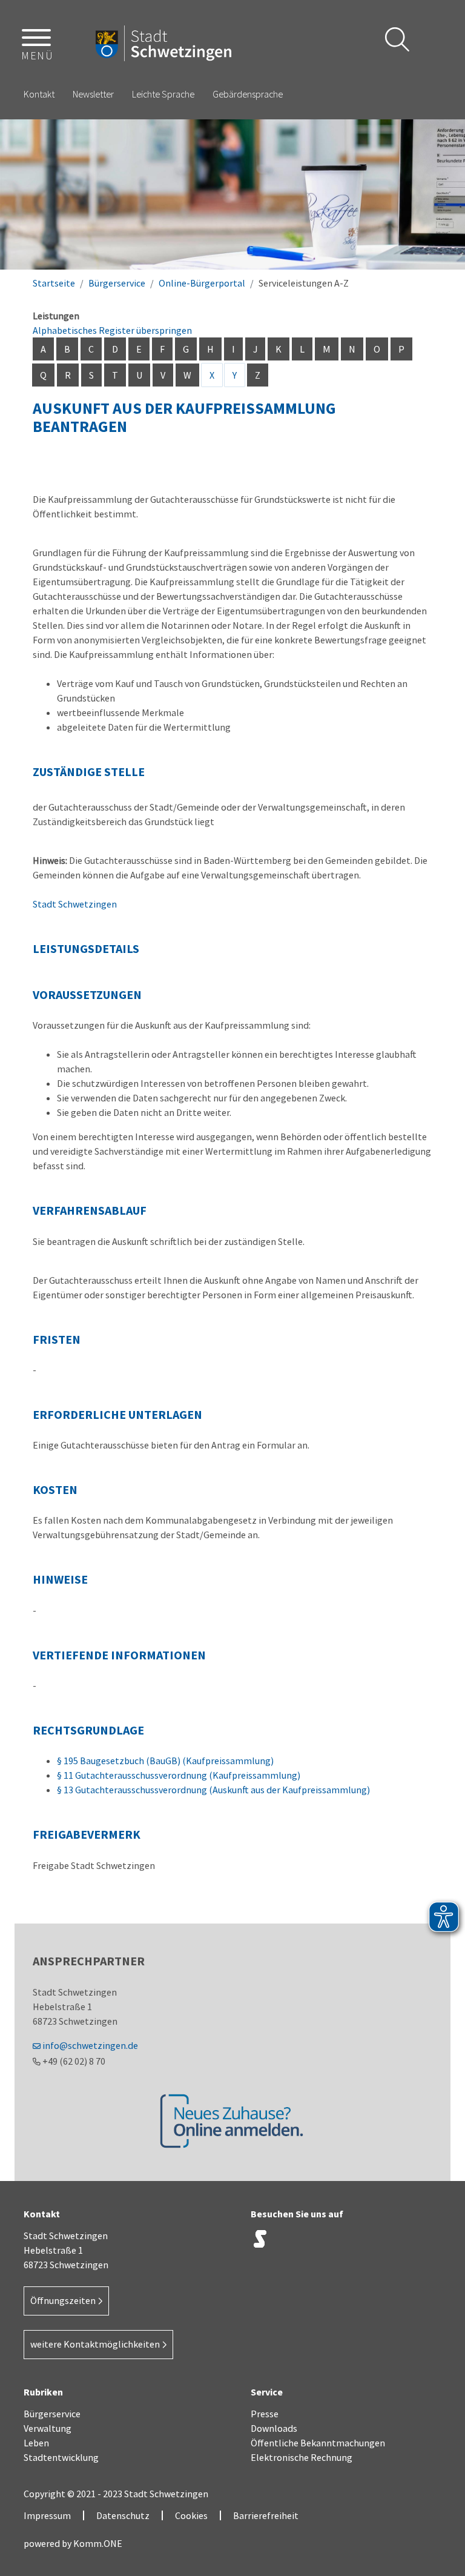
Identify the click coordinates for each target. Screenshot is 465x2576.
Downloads (274, 2428)
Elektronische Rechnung (302, 2457)
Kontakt (39, 94)
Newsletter (93, 94)
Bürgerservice (117, 283)
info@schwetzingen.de (90, 2045)
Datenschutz (123, 2515)
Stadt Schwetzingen (75, 904)
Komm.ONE (98, 2543)
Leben (36, 2443)
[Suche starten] (397, 39)
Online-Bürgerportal (202, 283)
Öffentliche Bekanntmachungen (318, 2443)
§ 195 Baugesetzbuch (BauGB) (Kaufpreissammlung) (165, 1761)
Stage (260, 2239)
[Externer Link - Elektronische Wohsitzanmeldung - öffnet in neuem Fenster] (232, 2120)
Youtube (381, 2242)
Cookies (191, 2515)
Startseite (54, 283)
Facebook (320, 2242)
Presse (265, 2414)
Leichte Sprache (163, 94)
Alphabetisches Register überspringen (112, 330)
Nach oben (435, 2304)
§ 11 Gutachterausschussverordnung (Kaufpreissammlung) (179, 1775)
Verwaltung (48, 2428)
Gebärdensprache (248, 94)
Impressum (47, 2515)
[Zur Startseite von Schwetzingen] (163, 44)
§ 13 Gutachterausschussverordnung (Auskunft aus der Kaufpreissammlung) (213, 1790)
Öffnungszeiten (63, 2300)
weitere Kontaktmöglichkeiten (95, 2344)
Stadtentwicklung (61, 2457)
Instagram (290, 2242)
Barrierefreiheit (266, 2515)
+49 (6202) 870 (74, 2061)
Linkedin (351, 2242)
